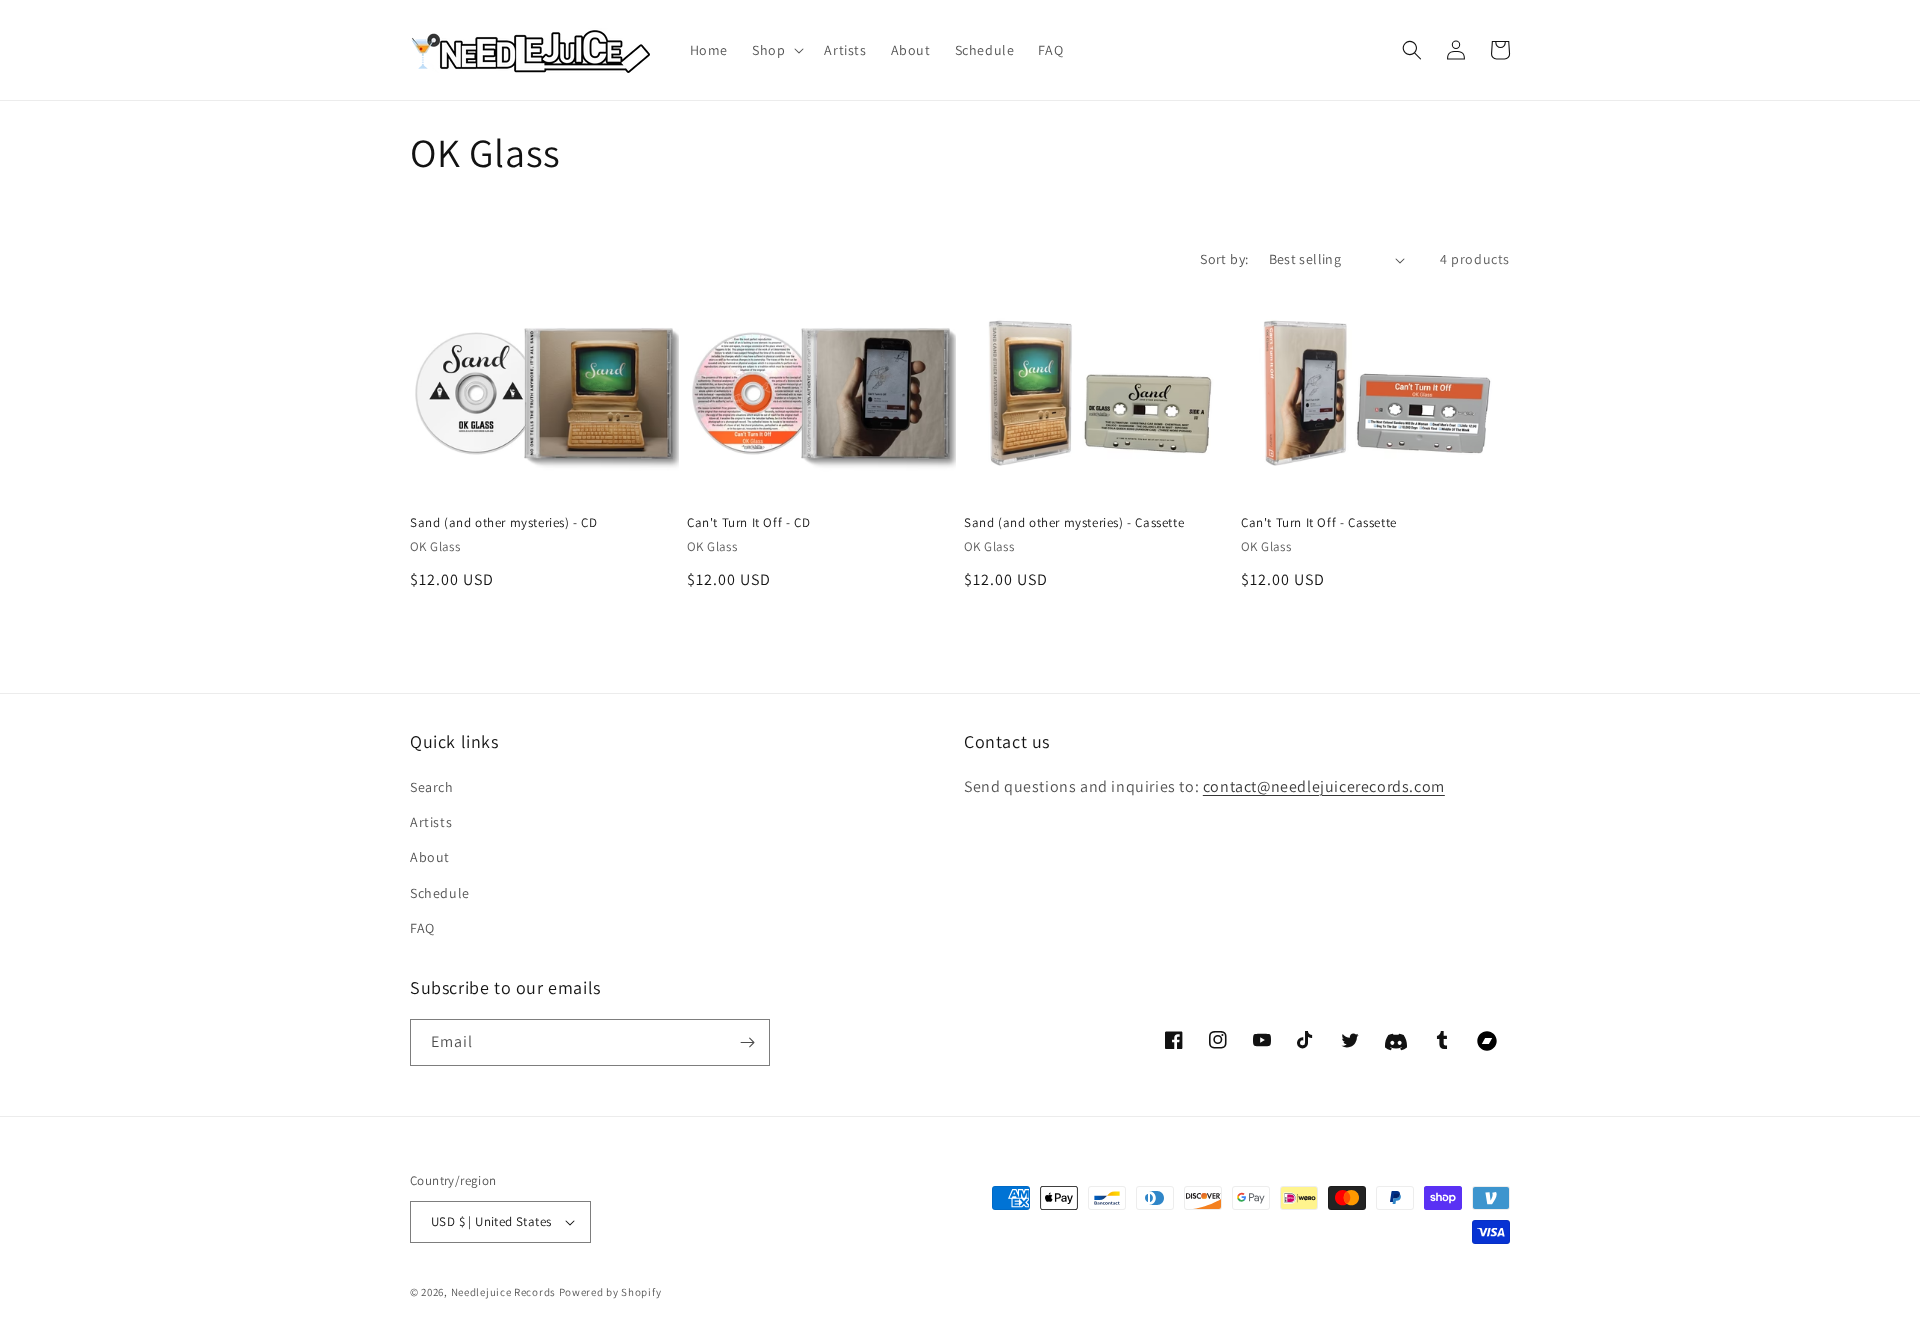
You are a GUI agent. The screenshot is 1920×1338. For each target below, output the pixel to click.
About (430, 857)
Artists (431, 822)
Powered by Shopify (610, 1292)
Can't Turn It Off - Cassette (1319, 523)
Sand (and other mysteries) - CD (504, 523)
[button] (776, 50)
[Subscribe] (747, 1042)
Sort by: (1224, 259)
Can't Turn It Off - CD (748, 523)
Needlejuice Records (503, 1292)
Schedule (440, 893)
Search (432, 787)
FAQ (422, 928)
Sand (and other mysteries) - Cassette (1074, 523)
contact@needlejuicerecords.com (1324, 786)
